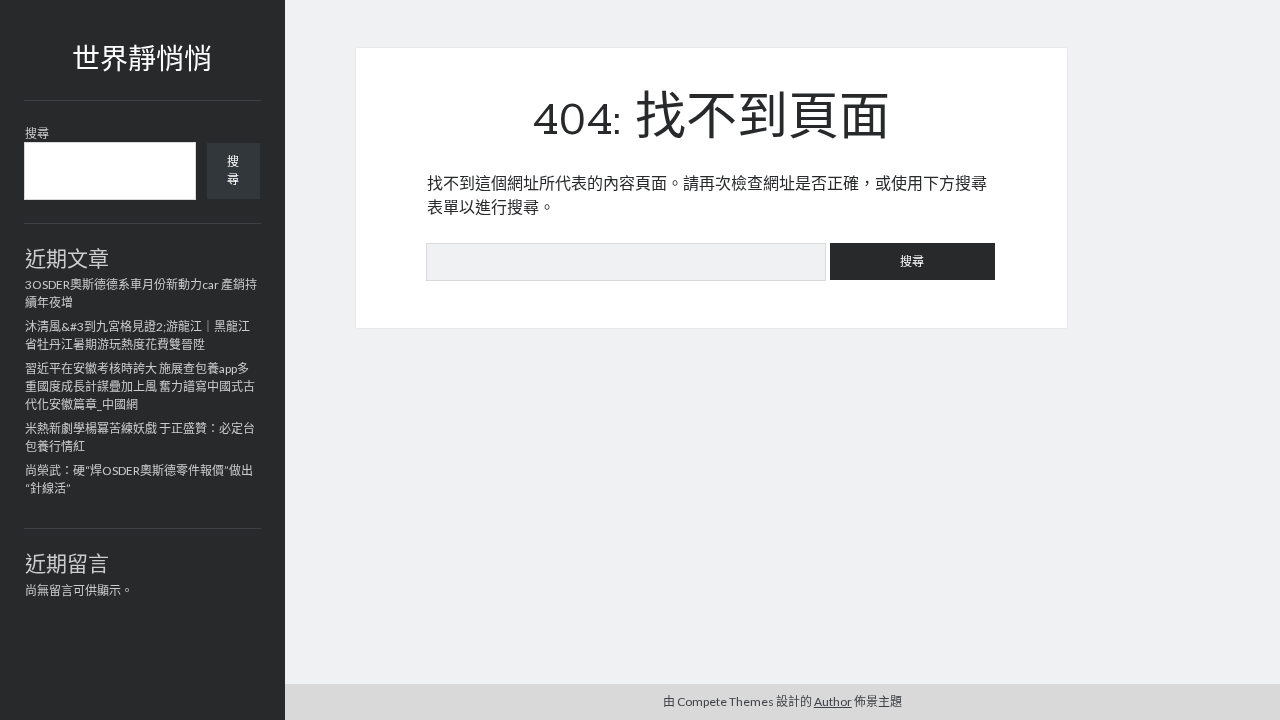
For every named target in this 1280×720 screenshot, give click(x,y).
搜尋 (37, 133)
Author (833, 701)
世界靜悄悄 (142, 62)
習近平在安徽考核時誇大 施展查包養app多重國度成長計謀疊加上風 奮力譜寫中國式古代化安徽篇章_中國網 (140, 386)
